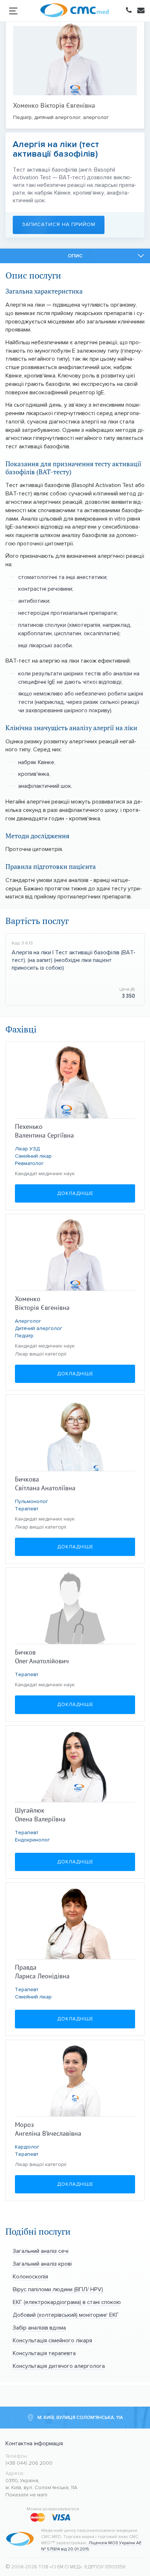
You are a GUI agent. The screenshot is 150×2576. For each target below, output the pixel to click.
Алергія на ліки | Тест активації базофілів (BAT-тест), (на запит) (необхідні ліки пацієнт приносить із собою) (74, 960)
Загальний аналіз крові (42, 2264)
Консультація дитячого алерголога (59, 2366)
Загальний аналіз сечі (41, 2251)
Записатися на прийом (59, 224)
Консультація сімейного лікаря (52, 2340)
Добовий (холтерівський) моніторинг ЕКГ (66, 2315)
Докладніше (75, 1193)
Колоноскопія (30, 2276)
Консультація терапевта (44, 2353)
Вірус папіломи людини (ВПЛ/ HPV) (58, 2289)
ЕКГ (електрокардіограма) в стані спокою (67, 2302)
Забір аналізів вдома (39, 2328)
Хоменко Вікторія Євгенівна (54, 105)
